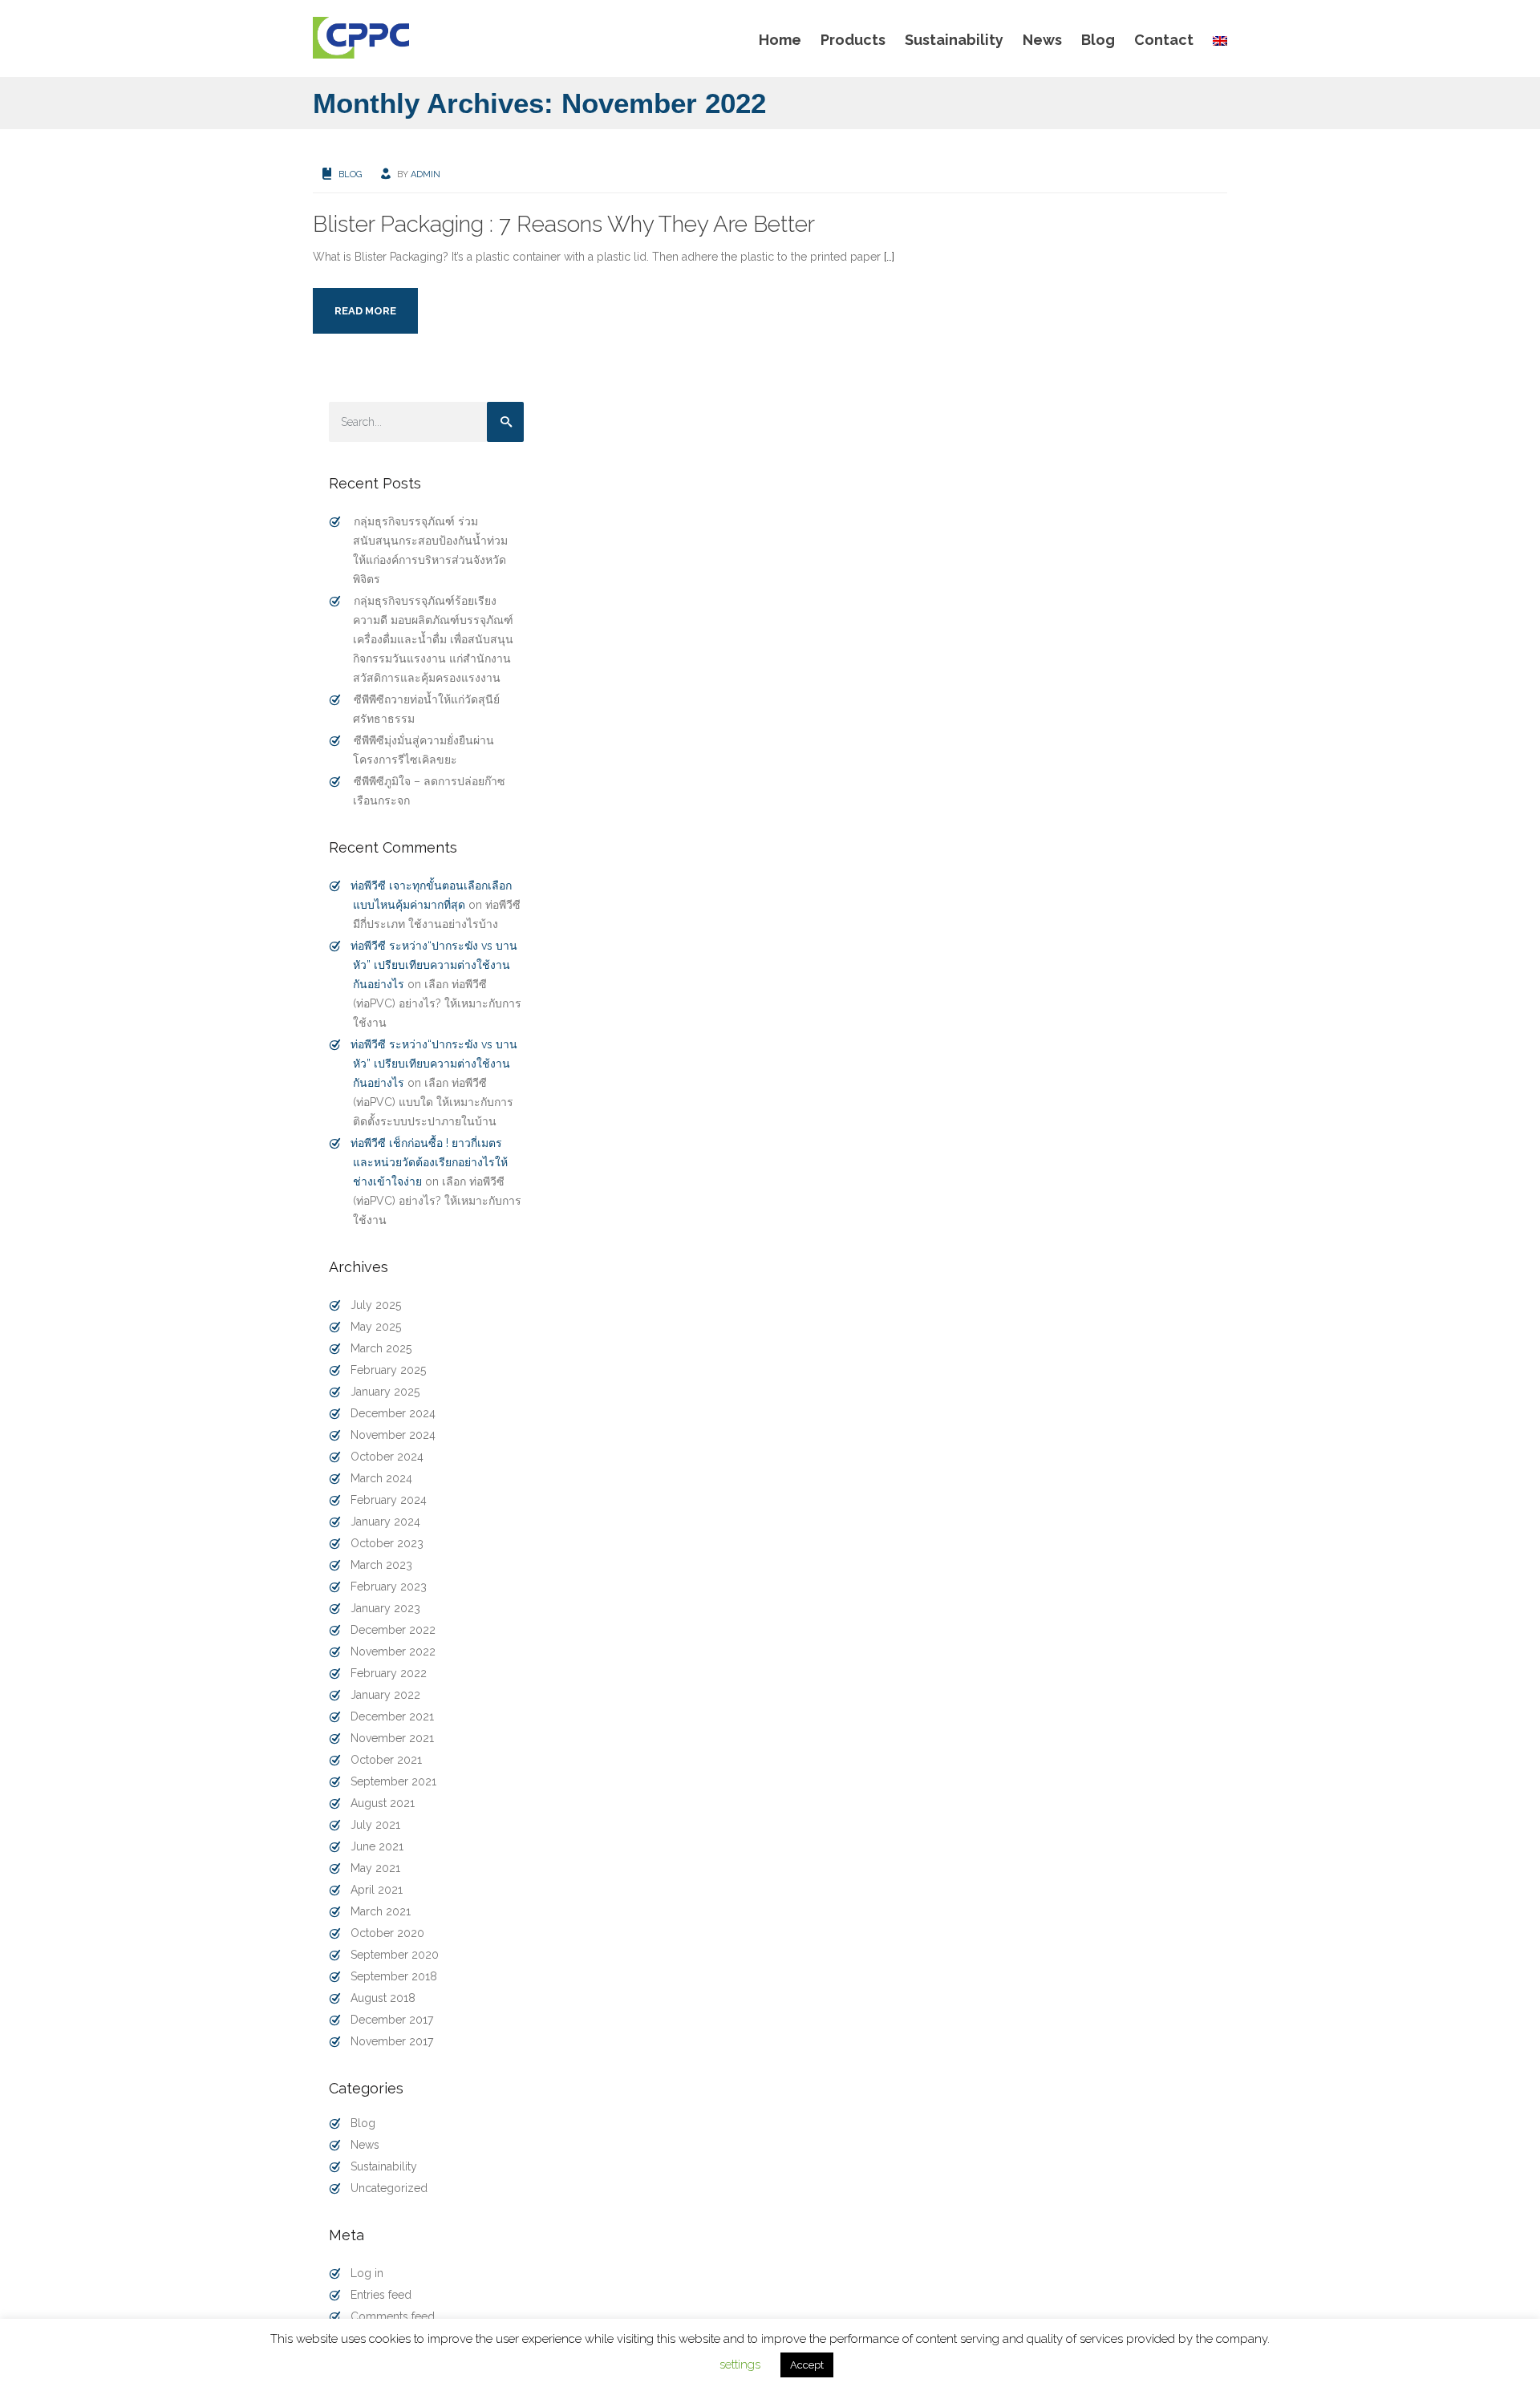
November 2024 (393, 1435)
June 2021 (377, 1846)
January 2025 (385, 1392)
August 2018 (383, 1998)
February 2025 (388, 1370)
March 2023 (381, 1565)
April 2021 (377, 1890)
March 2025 (381, 1348)
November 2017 (392, 2041)
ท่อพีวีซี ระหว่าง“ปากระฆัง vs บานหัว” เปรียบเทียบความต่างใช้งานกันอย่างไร (434, 965)
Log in (367, 2273)
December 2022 (393, 1630)
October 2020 (387, 1933)
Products (853, 40)
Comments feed (393, 2316)
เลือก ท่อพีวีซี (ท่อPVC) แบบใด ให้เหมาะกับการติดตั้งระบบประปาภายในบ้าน (433, 1102)
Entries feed (381, 2295)
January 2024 (385, 1522)
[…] (889, 257)
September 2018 (394, 1976)
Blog (1098, 40)
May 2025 (376, 1327)
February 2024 (389, 1500)
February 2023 (389, 1587)
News (1042, 40)
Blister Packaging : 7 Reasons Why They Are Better (564, 224)
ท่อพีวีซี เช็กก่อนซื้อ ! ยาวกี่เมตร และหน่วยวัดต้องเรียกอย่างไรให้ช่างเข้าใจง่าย (429, 1162)
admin (426, 174)
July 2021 (375, 1825)
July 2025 (376, 1305)
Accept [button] (807, 2365)
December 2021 (392, 1716)
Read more (365, 311)
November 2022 (393, 1651)
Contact (1164, 40)
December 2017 (392, 2020)
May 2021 (375, 1868)
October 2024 (387, 1457)
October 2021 (386, 1760)
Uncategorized (389, 2188)
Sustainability (954, 40)
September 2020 (395, 1955)
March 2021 (381, 1911)
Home (780, 40)
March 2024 (381, 1478)
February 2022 (389, 1673)
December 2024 (393, 1413)
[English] (1215, 40)
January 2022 (385, 1695)
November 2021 (392, 1738)
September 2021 (393, 1781)
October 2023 (387, 1543)
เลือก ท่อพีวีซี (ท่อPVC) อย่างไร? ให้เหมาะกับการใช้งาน (437, 1003)
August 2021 (383, 1803)
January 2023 (385, 1608)
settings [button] (740, 2365)
